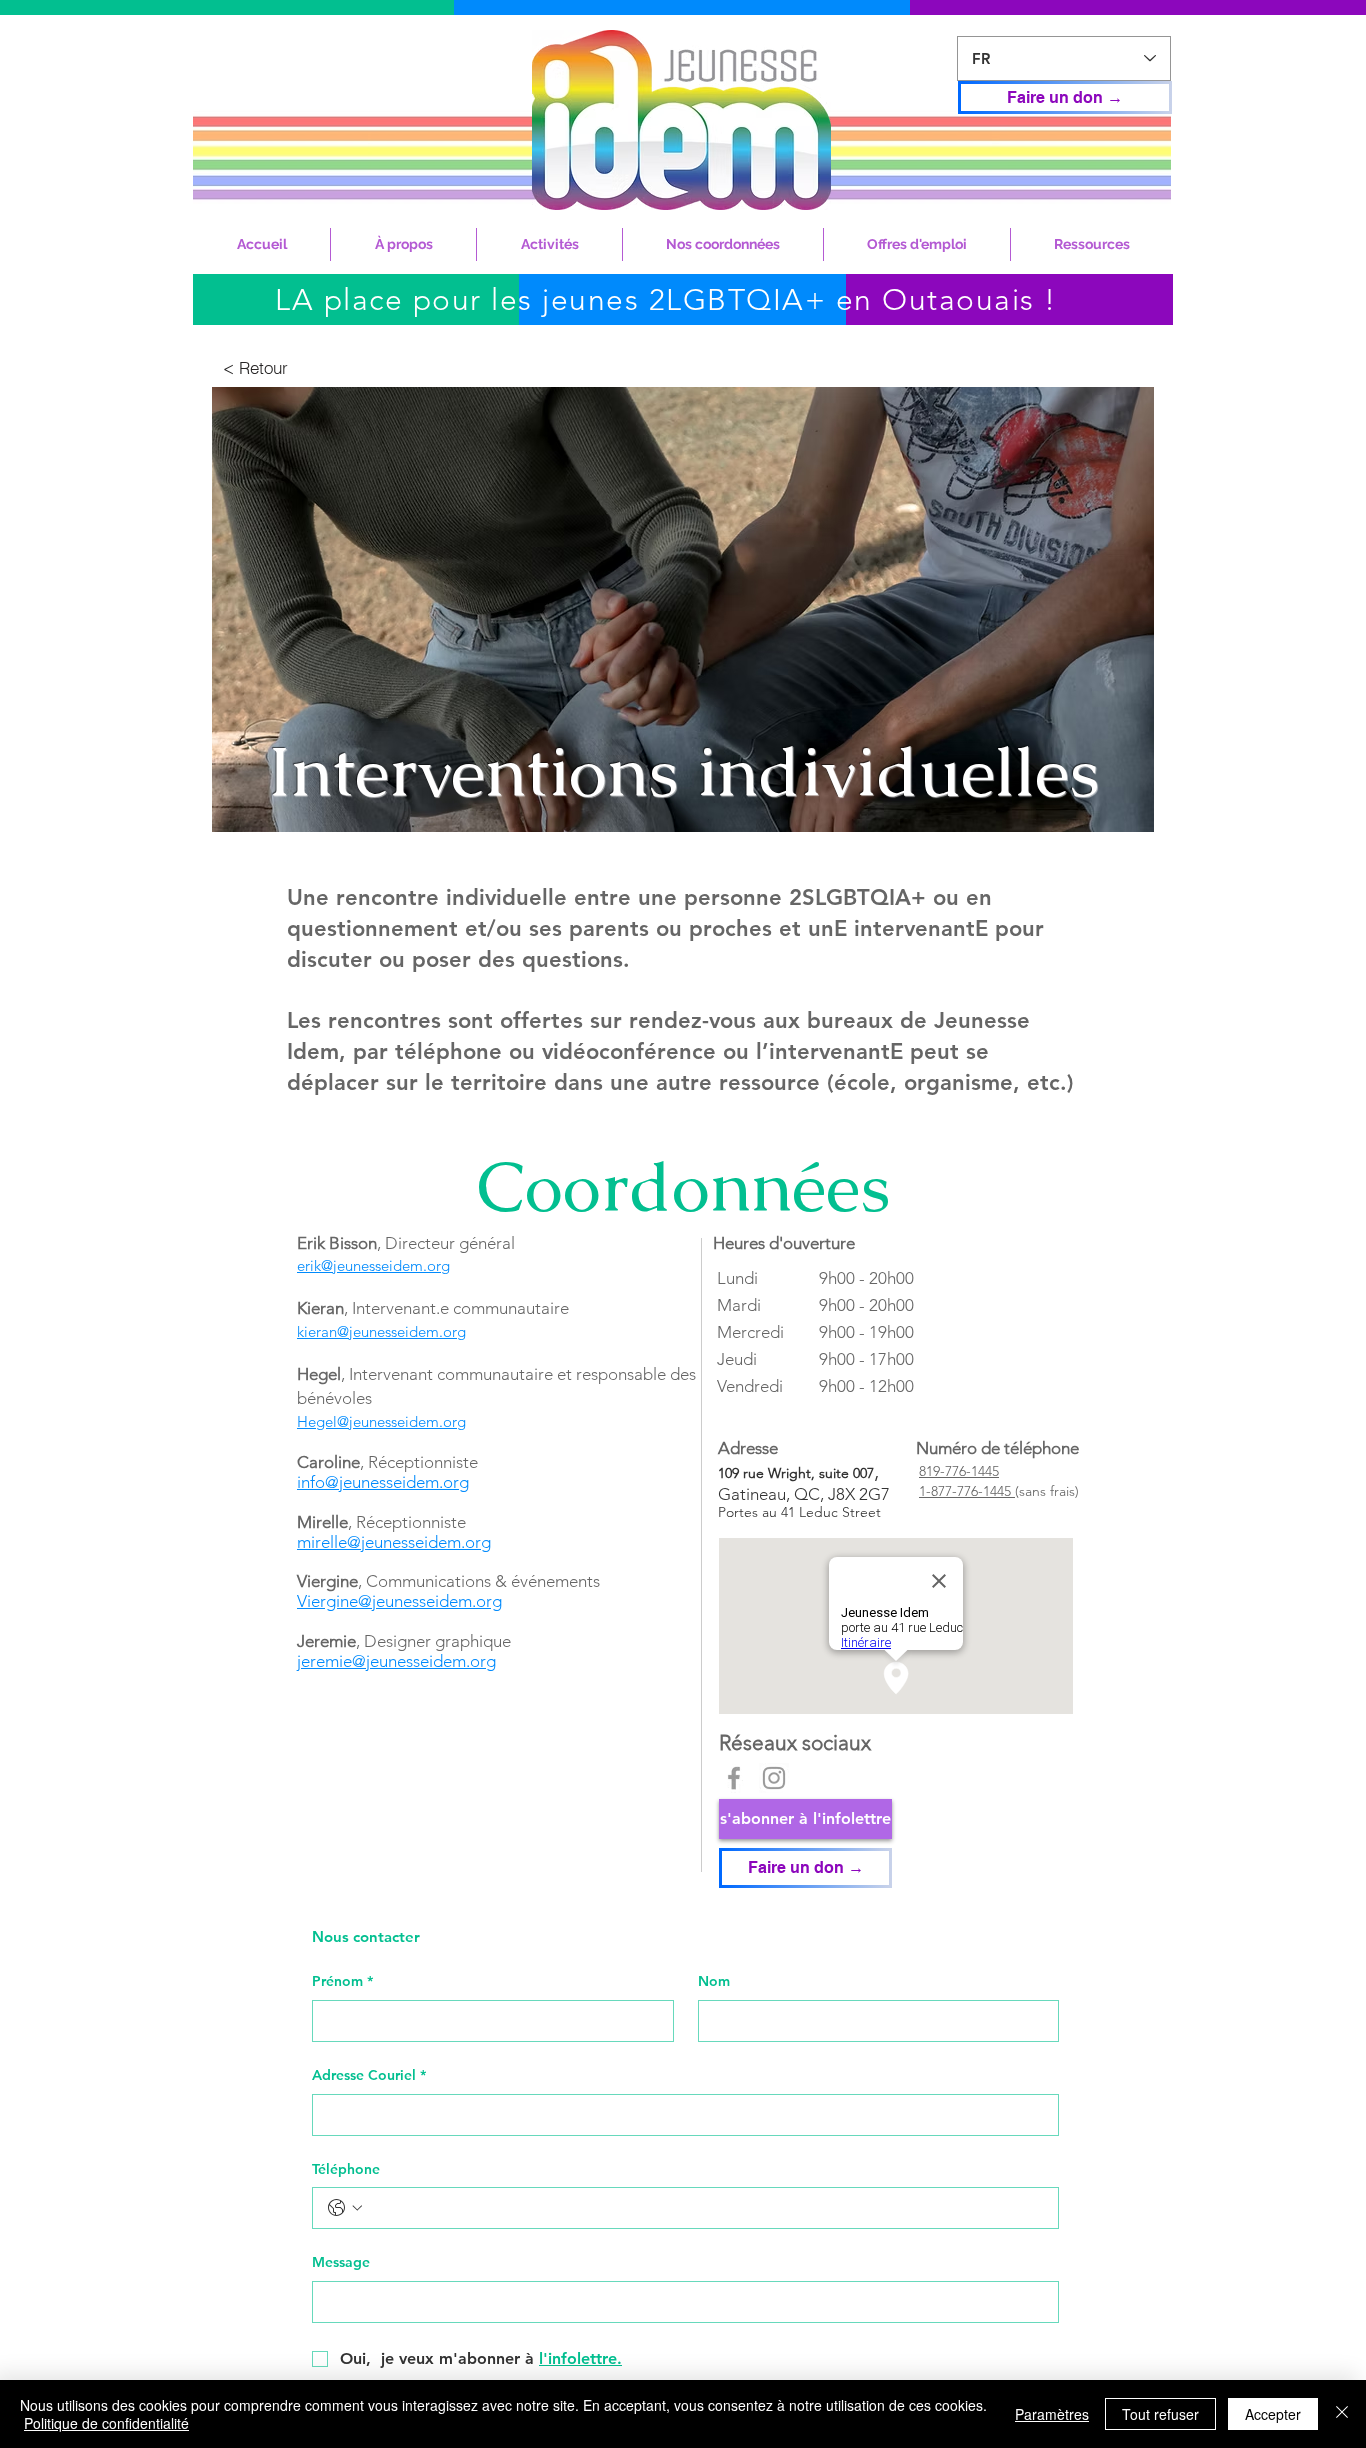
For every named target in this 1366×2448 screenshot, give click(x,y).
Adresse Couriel (369, 2075)
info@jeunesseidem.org (383, 1482)
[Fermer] (1342, 2414)
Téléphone (346, 2169)
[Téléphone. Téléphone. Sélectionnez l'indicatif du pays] (345, 2208)
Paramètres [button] (1052, 2414)
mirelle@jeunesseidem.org (394, 1542)
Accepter (1273, 2414)
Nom (714, 1981)
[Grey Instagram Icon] (774, 1778)
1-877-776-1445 (967, 1491)
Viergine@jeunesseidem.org (399, 1601)
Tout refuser (1160, 2414)
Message (341, 2262)
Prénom (342, 1981)
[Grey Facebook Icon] (734, 1778)
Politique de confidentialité (106, 2423)
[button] (403, 244)
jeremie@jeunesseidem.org (396, 1661)
